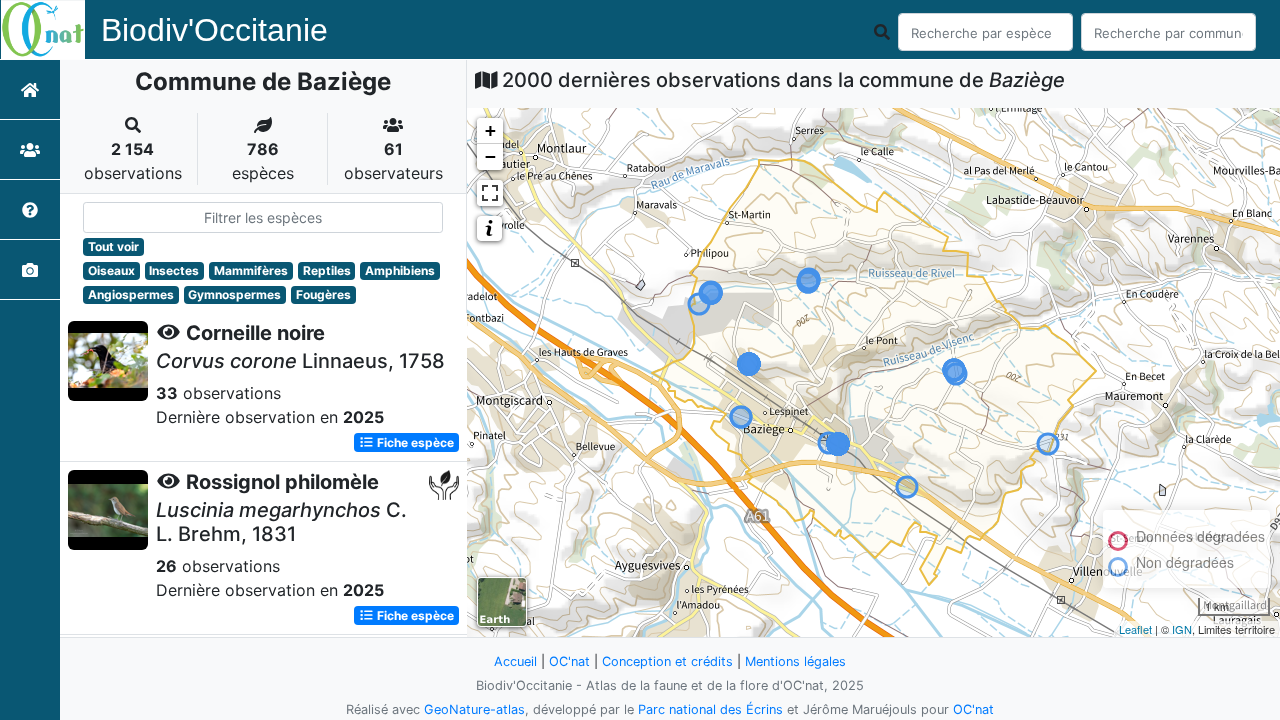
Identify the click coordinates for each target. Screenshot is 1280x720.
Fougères (323, 294)
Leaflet (1135, 629)
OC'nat (569, 661)
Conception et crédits (667, 661)
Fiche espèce (414, 442)
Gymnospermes (234, 294)
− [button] (490, 156)
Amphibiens (400, 270)
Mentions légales (795, 661)
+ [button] (490, 130)
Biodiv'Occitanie (214, 30)
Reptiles (327, 270)
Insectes (174, 270)
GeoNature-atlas (474, 709)
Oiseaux (111, 270)
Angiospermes (131, 294)
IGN (1182, 629)
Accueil (515, 661)
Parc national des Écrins (710, 709)
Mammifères (251, 270)
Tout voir (113, 246)
